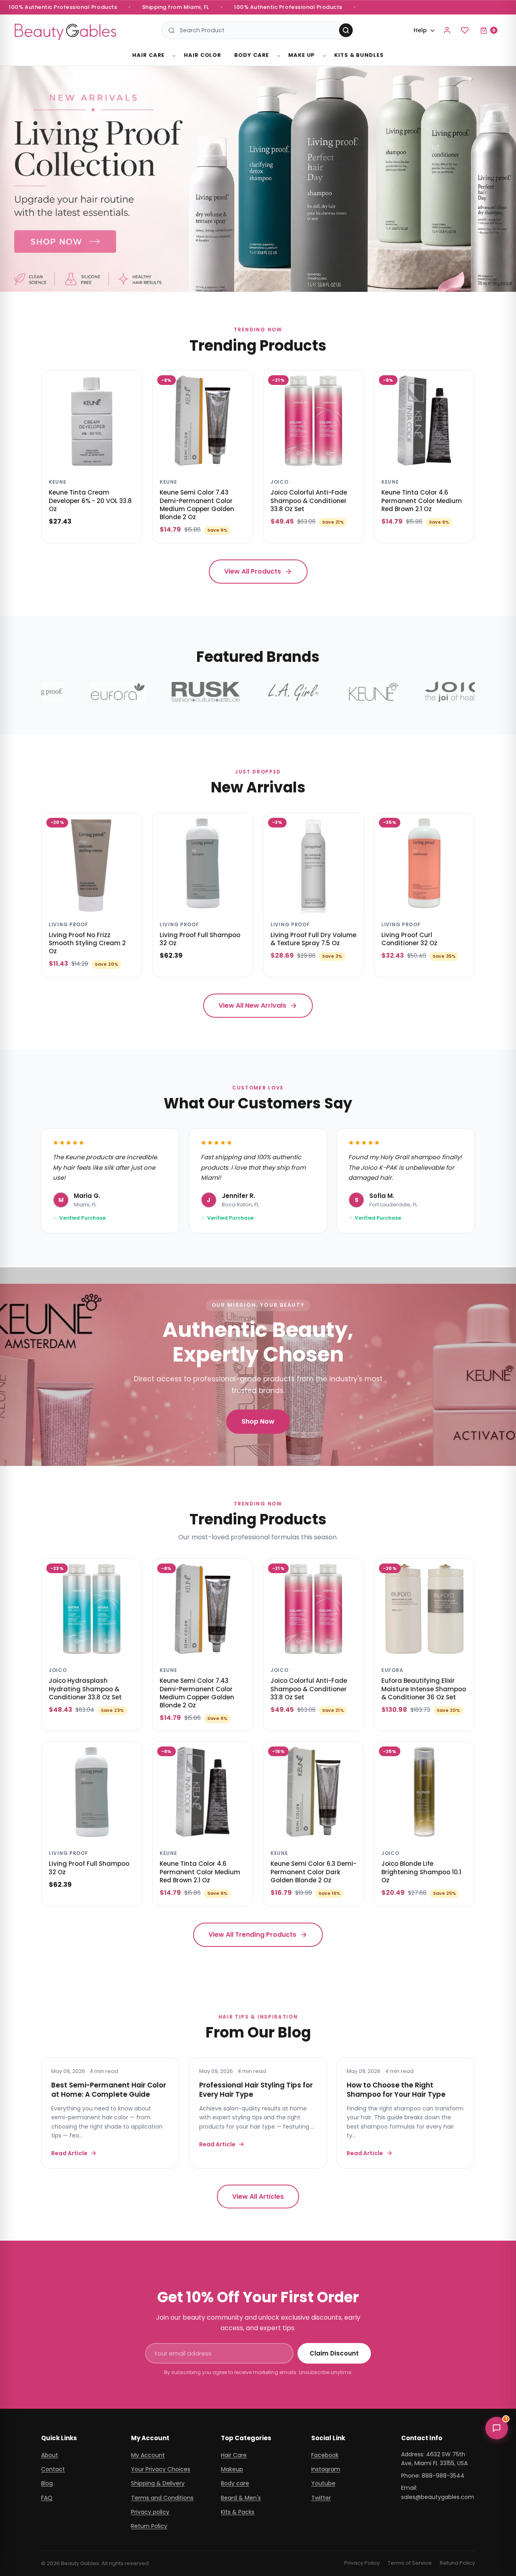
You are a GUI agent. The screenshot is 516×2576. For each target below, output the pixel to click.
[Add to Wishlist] (130, 382)
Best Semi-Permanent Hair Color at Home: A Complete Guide (109, 2089)
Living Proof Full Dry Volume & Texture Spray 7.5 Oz (313, 939)
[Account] (447, 30)
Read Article (69, 2153)
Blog (47, 2483)
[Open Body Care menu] (279, 56)
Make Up (302, 55)
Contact (53, 2469)
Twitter (321, 2498)
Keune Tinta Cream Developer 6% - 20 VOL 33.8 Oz (90, 501)
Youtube (323, 2483)
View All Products (253, 571)
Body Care (252, 55)
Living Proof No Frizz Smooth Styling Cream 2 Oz (87, 943)
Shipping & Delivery (158, 2483)
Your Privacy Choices (161, 2469)
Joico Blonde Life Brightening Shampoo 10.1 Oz (421, 1872)
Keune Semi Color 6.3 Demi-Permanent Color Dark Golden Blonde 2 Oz (313, 1872)
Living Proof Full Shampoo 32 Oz (200, 939)
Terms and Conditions (162, 2498)
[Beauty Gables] (65, 30)
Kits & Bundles (359, 55)
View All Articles (258, 2197)
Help (420, 30)
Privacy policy (150, 2512)
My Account (148, 2455)
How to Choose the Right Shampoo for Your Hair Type (396, 2089)
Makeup (232, 2469)
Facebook (325, 2455)
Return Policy (149, 2526)
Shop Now (258, 1421)
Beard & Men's (241, 2498)
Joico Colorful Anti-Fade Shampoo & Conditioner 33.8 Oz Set (309, 501)
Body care (235, 2483)
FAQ (47, 2498)
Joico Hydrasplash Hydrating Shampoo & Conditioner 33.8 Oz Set (85, 1689)
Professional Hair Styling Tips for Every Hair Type (256, 2089)
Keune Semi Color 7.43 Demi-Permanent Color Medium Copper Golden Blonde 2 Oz (197, 505)
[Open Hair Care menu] (174, 56)
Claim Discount (334, 2353)
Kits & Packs (238, 2512)
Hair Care (148, 55)
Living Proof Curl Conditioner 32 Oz (409, 939)
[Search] (346, 30)
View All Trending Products (252, 1935)
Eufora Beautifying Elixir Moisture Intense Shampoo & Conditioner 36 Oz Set (424, 1689)
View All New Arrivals (252, 1005)
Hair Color (203, 55)
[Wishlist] (465, 30)
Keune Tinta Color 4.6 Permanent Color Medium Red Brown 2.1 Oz (422, 501)
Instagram (326, 2469)
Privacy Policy (362, 2563)
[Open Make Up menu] (325, 56)
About (50, 2455)
